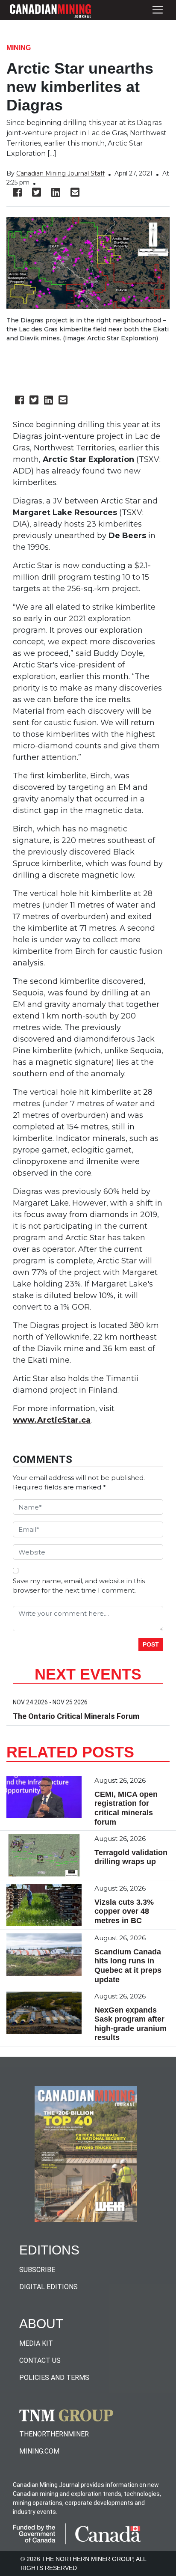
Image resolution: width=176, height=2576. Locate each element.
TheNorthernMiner (54, 2434)
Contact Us (40, 2360)
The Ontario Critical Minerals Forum (76, 1716)
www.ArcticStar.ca (52, 1420)
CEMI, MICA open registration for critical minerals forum (126, 1808)
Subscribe (37, 2270)
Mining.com (39, 2451)
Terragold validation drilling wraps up (131, 1857)
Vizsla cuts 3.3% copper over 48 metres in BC (124, 1911)
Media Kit (36, 2343)
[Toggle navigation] (158, 10)
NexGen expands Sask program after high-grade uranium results (131, 2024)
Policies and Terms (54, 2378)
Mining (19, 48)
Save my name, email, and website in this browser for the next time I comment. (79, 1586)
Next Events (88, 1674)
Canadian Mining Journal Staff (60, 173)
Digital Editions (48, 2287)
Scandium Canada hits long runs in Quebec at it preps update (128, 1966)
